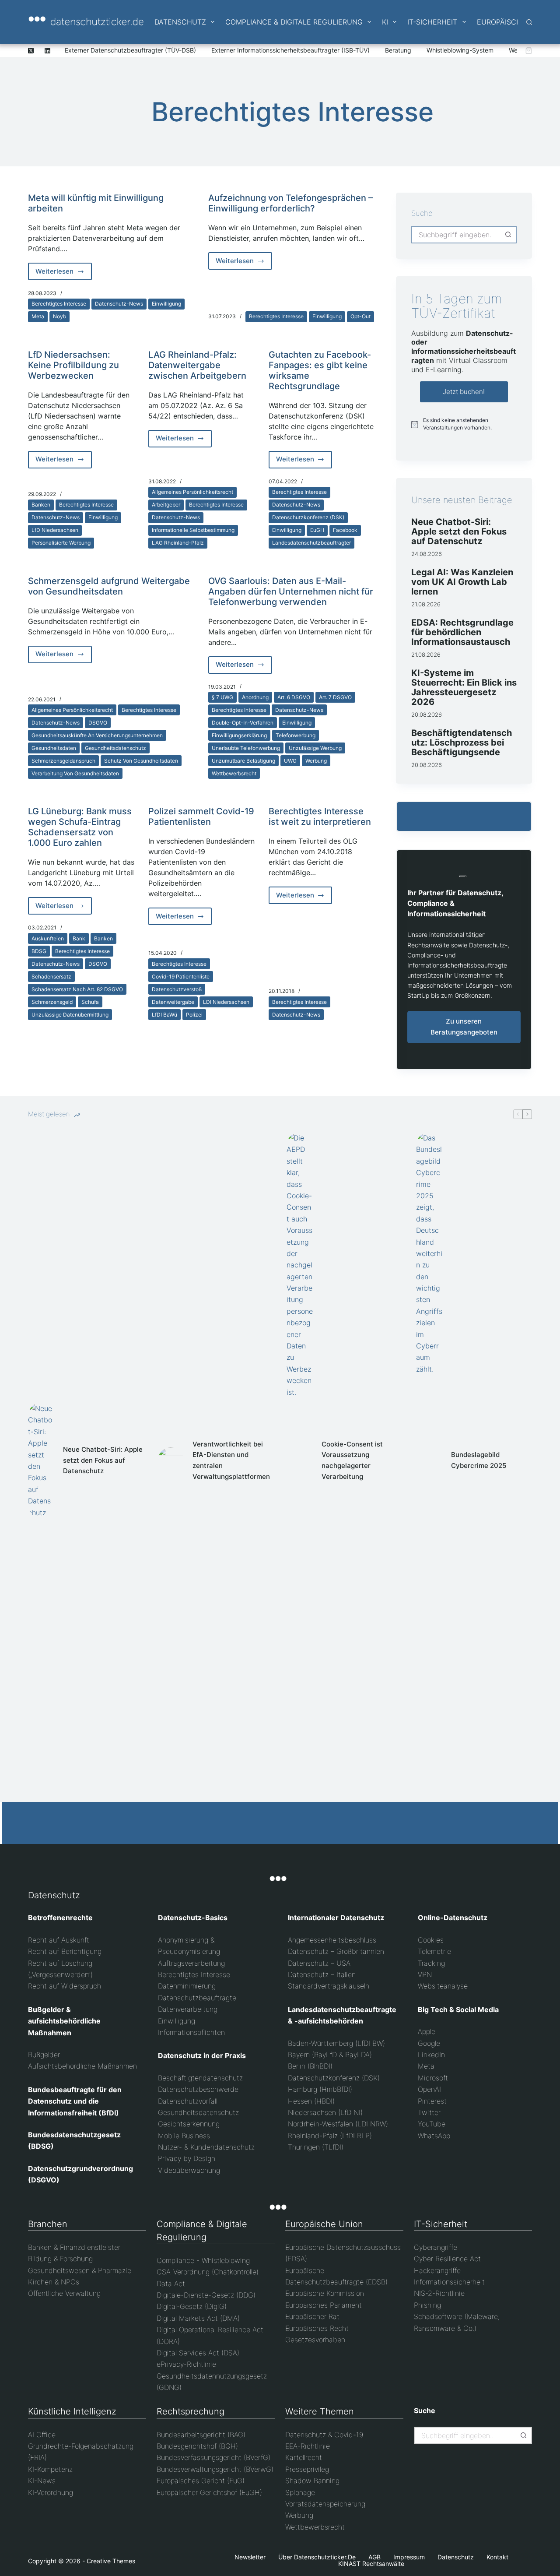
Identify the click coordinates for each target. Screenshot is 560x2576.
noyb (59, 316)
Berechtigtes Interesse (59, 304)
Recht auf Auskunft (59, 1940)
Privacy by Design (187, 2158)
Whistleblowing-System (460, 50)
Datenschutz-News (119, 304)
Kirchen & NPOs (54, 2282)
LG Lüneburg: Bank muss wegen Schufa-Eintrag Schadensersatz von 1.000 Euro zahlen (80, 827)
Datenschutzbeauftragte (197, 1998)
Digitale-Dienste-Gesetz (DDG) (206, 2295)
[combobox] (456, 235)
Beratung (398, 50)
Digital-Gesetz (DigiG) (192, 2306)
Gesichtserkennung (189, 2124)
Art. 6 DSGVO (294, 697)
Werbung (316, 761)
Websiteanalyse (443, 1986)
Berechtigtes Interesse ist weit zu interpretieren (320, 816)
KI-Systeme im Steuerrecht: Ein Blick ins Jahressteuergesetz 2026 (464, 687)
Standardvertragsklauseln (329, 1986)
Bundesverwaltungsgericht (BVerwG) (215, 2469)
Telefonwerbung (296, 735)
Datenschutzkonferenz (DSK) (308, 517)
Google (429, 2043)
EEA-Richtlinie (308, 2446)
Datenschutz (180, 22)
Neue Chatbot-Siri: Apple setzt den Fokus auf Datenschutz (459, 531)
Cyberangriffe (436, 2247)
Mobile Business (184, 2136)
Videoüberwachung (189, 2170)
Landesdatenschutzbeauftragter (311, 543)
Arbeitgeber (166, 505)
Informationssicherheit (449, 2282)
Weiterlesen (64, 274)
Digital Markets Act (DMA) (198, 2318)
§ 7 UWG (222, 697)
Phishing (427, 2305)
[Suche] (529, 22)
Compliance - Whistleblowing (203, 2260)
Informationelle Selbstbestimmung (193, 530)
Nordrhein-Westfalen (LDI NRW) (338, 2124)
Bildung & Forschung (60, 2259)
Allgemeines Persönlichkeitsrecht (192, 492)
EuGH (317, 530)
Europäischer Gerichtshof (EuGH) (209, 2492)
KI (385, 22)
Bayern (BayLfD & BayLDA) (330, 2055)
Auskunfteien (48, 938)
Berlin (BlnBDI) (310, 2066)
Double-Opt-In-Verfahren (243, 723)
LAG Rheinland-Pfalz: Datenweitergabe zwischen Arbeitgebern (197, 365)
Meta (38, 316)
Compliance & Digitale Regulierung (294, 22)
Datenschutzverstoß (177, 989)
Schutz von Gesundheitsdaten (141, 761)
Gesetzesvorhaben (315, 2340)
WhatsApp (434, 2136)
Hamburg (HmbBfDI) (320, 2089)
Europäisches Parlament (324, 2305)
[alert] (464, 424)
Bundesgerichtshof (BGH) (197, 2446)
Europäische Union (324, 2224)
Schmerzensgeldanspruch (63, 761)
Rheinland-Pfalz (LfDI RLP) (330, 2136)
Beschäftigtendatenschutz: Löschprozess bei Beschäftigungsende (462, 743)
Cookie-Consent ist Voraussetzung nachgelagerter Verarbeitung (352, 1460)
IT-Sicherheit (432, 22)
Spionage (300, 2492)
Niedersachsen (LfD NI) (325, 2112)
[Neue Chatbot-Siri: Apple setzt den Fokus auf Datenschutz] (41, 1460)
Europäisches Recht (317, 2328)
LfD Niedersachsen (55, 530)
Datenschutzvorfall (188, 2101)
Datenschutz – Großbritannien (336, 1951)
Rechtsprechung (191, 2411)
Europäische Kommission (325, 2293)
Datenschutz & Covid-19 (324, 2435)
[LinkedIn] (47, 51)
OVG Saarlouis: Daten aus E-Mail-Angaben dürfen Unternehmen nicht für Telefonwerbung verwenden (291, 591)
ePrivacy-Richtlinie (186, 2364)
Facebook (345, 530)
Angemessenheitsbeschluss (332, 1940)
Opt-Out (360, 316)
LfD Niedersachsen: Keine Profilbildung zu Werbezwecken (73, 365)
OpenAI (429, 2089)
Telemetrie (434, 1951)
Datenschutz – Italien (322, 1974)
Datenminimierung (187, 1986)
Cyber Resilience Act (447, 2259)
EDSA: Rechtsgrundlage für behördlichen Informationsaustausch (462, 632)
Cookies (431, 1940)
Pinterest (432, 2101)
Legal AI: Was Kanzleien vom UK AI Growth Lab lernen (462, 582)
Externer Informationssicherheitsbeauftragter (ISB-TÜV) (290, 50)
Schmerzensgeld (52, 1002)
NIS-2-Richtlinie (439, 2293)
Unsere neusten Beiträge (462, 500)
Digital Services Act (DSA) (198, 2353)
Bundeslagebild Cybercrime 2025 (479, 1460)
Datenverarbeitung (188, 2009)
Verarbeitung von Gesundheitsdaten (75, 773)
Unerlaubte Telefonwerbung (246, 748)
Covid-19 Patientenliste (181, 977)
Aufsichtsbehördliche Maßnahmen (82, 2066)
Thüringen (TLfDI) (316, 2147)
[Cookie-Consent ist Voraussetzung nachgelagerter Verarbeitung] (300, 1460)
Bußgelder (44, 2055)
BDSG (39, 951)
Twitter (429, 2112)
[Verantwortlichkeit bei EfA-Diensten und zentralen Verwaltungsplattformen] (171, 1460)
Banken (41, 505)
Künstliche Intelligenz (72, 2411)
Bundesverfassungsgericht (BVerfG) (213, 2457)
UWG (290, 761)
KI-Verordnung (51, 2492)
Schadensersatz (51, 977)
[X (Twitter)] (31, 51)
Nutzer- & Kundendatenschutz (206, 2147)
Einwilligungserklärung (239, 735)
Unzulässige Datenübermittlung (70, 1015)
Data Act (171, 2284)
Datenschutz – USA (319, 1963)
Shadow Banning (312, 2481)
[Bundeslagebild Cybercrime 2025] (429, 1460)
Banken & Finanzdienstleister (74, 2247)
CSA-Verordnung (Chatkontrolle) (208, 2272)
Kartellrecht (304, 2457)
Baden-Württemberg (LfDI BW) (336, 2043)
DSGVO (98, 723)
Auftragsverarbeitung (191, 1963)
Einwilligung (166, 304)
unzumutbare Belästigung (243, 761)
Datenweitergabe (173, 1002)
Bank (79, 938)
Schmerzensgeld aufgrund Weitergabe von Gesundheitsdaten (109, 586)
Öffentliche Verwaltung (64, 2293)
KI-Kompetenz (50, 2469)
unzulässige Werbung (315, 748)
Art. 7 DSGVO (335, 697)
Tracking (431, 1963)
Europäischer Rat (312, 2316)
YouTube (432, 2124)
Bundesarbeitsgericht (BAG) (201, 2435)
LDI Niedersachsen (226, 1002)
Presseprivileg (307, 2469)
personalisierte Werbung (61, 543)
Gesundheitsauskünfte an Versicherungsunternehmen (97, 735)
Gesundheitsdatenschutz (115, 748)
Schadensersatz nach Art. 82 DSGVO (77, 989)
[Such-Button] (508, 235)
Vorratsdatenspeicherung (325, 2504)
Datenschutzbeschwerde (198, 2089)
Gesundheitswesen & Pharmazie (80, 2270)
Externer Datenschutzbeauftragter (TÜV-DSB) (130, 50)
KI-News (42, 2481)
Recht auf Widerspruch (65, 1986)
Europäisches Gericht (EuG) (201, 2481)
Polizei (194, 1015)
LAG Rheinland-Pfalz (178, 543)
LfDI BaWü (164, 1015)
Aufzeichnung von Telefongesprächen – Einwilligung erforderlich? (290, 203)
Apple (427, 2031)
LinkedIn (431, 2055)
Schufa (90, 1002)
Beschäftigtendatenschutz (200, 2078)
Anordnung (255, 697)
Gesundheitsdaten (54, 748)
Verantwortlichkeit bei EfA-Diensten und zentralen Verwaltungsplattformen (231, 1460)
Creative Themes (111, 2561)
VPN (425, 1974)
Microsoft (433, 2078)
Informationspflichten (191, 2032)
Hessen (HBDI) (311, 2101)
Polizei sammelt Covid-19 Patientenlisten (201, 816)
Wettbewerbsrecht (234, 773)
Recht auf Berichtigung (65, 1951)
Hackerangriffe (437, 2270)
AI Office (42, 2435)
